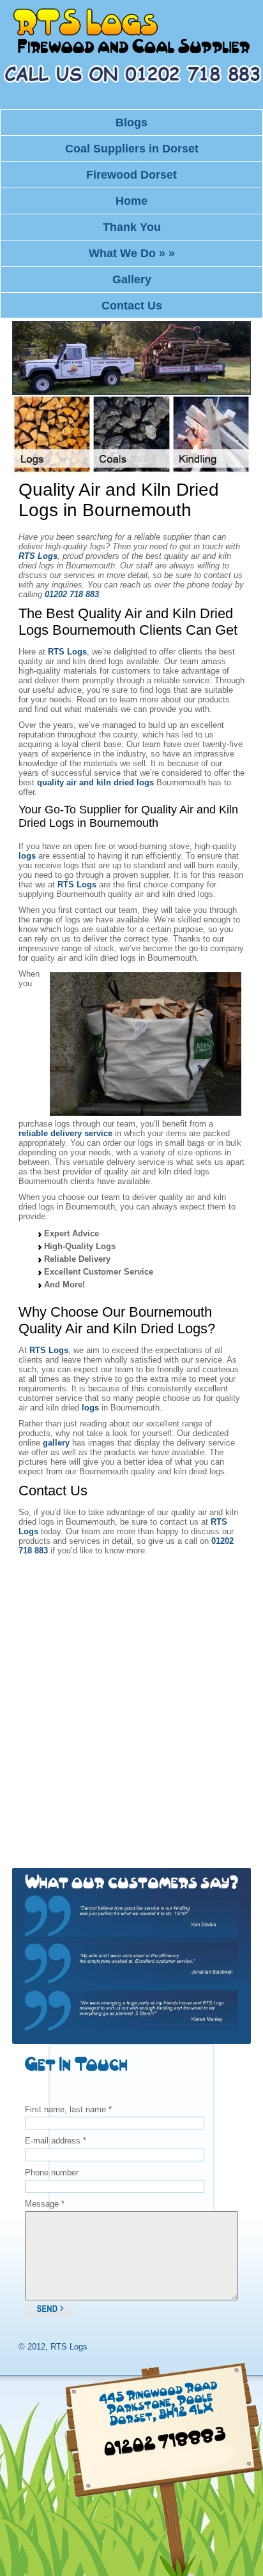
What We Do (132, 253)
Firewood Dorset (131, 175)
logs (27, 856)
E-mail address (56, 2141)
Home (131, 201)
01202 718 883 (72, 594)
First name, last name (68, 2109)
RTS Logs (38, 556)
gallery (56, 1443)
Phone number (52, 2173)
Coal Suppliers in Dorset (132, 149)
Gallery (132, 279)
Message (45, 2204)
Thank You (132, 227)
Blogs (131, 122)
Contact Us (132, 306)
